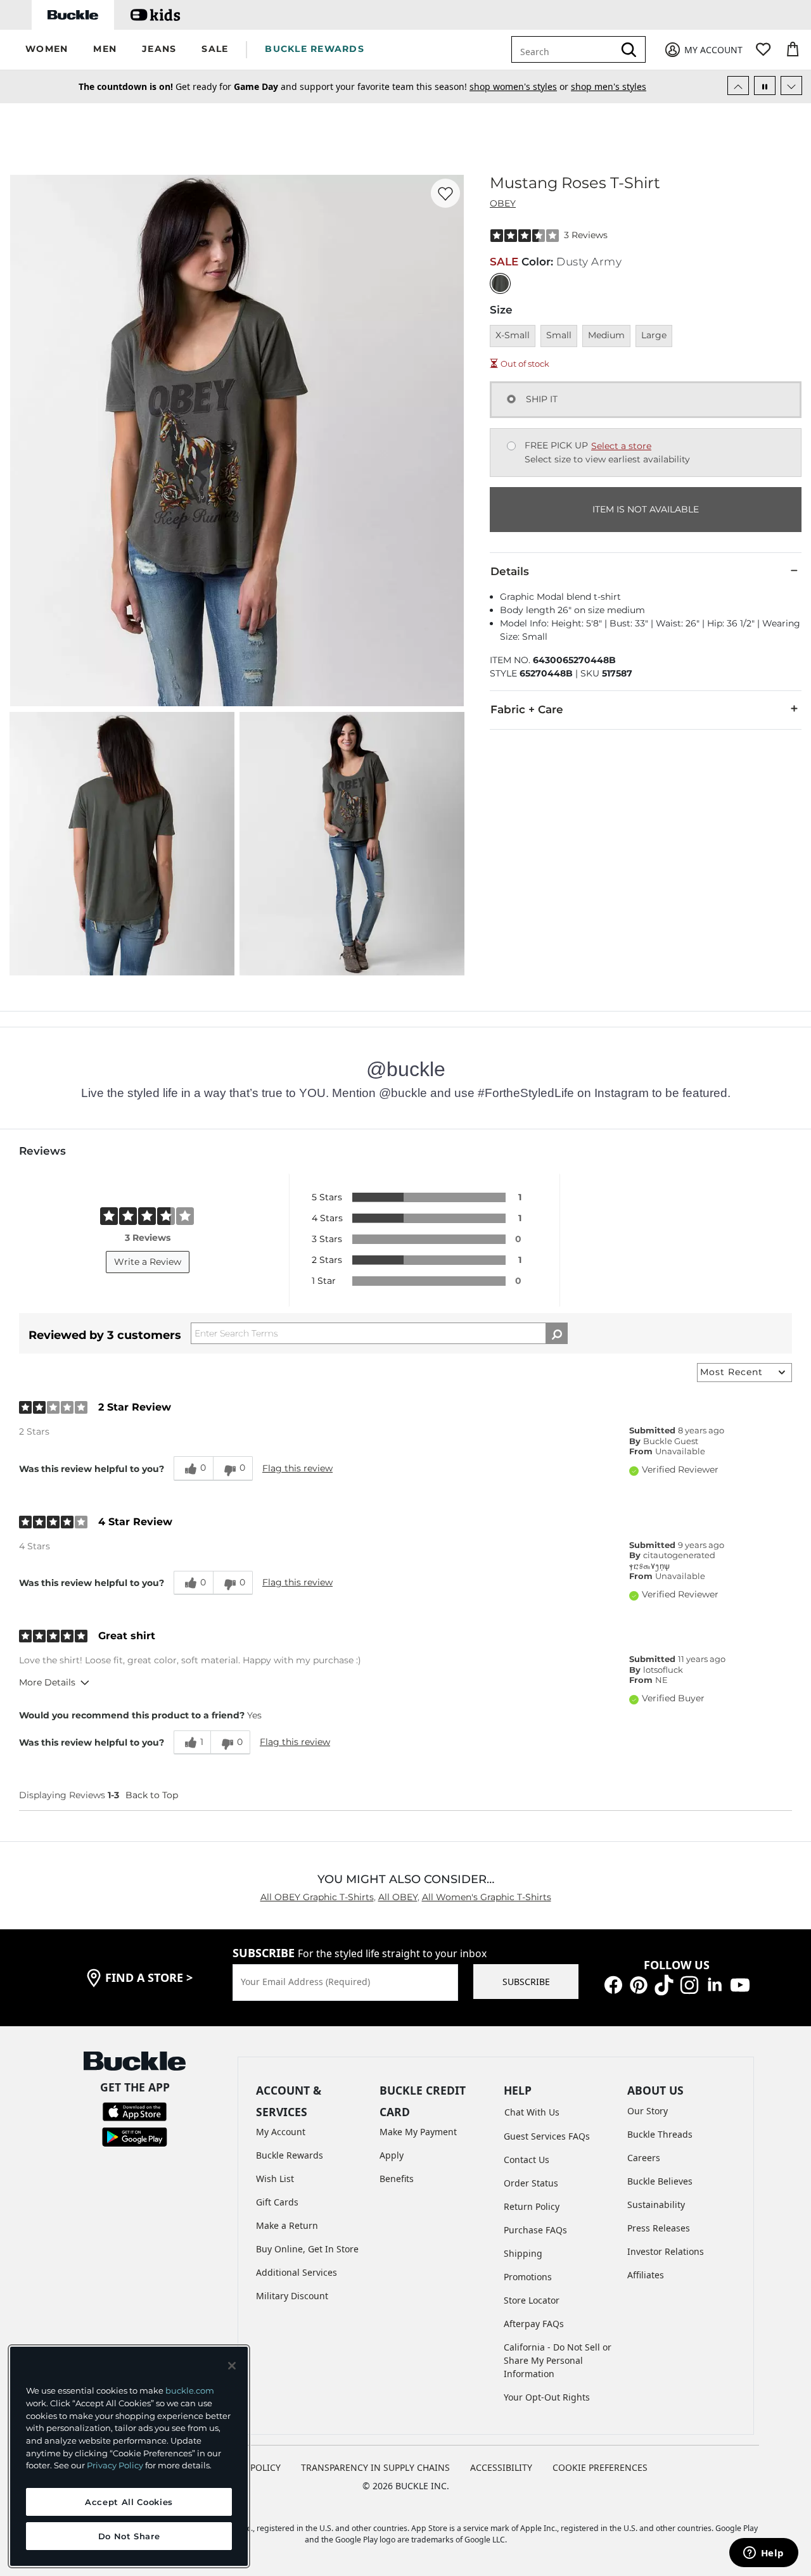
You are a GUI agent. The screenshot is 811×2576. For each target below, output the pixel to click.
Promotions (528, 2277)
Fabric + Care (527, 709)
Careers (644, 2158)
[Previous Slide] (738, 86)
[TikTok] (664, 1983)
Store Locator (532, 2300)
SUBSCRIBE (526, 1982)
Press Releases (659, 2228)
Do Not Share (129, 2536)
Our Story (648, 2111)
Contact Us (527, 2160)
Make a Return (287, 2225)
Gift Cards (277, 2202)
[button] (47, 50)
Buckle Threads (660, 2134)
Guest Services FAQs (547, 2136)
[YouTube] (740, 1983)
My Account (281, 2132)
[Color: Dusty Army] (500, 283)
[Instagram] (689, 1983)
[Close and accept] (232, 2366)
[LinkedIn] (715, 1983)
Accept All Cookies (129, 2502)
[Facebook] (613, 1983)
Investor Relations (666, 2251)
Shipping (523, 2253)
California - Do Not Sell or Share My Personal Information (558, 2360)
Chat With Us (532, 2112)
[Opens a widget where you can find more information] (763, 2554)
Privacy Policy (115, 2465)
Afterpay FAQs (534, 2324)
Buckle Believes (660, 2181)
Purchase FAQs (535, 2230)
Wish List (275, 2179)
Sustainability (656, 2205)
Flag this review (297, 1468)
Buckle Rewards (290, 2155)
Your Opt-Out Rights (547, 2397)
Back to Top (152, 1795)
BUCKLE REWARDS (315, 49)
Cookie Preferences (600, 2467)
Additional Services (297, 2272)
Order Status (531, 2183)
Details (510, 571)
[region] (129, 2456)
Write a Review (148, 1262)
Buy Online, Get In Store (307, 2249)
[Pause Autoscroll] (765, 86)
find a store (149, 1977)
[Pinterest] (639, 1983)
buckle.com (190, 2390)
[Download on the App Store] (135, 2111)
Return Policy (532, 2206)
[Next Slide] (791, 86)
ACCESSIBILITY (501, 2467)
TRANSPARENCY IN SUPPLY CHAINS (375, 2467)
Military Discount (292, 2296)
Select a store (621, 446)
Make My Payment (418, 2132)
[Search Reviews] (557, 1333)
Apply (392, 2155)
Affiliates (646, 2275)
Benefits (397, 2179)
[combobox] (565, 49)
